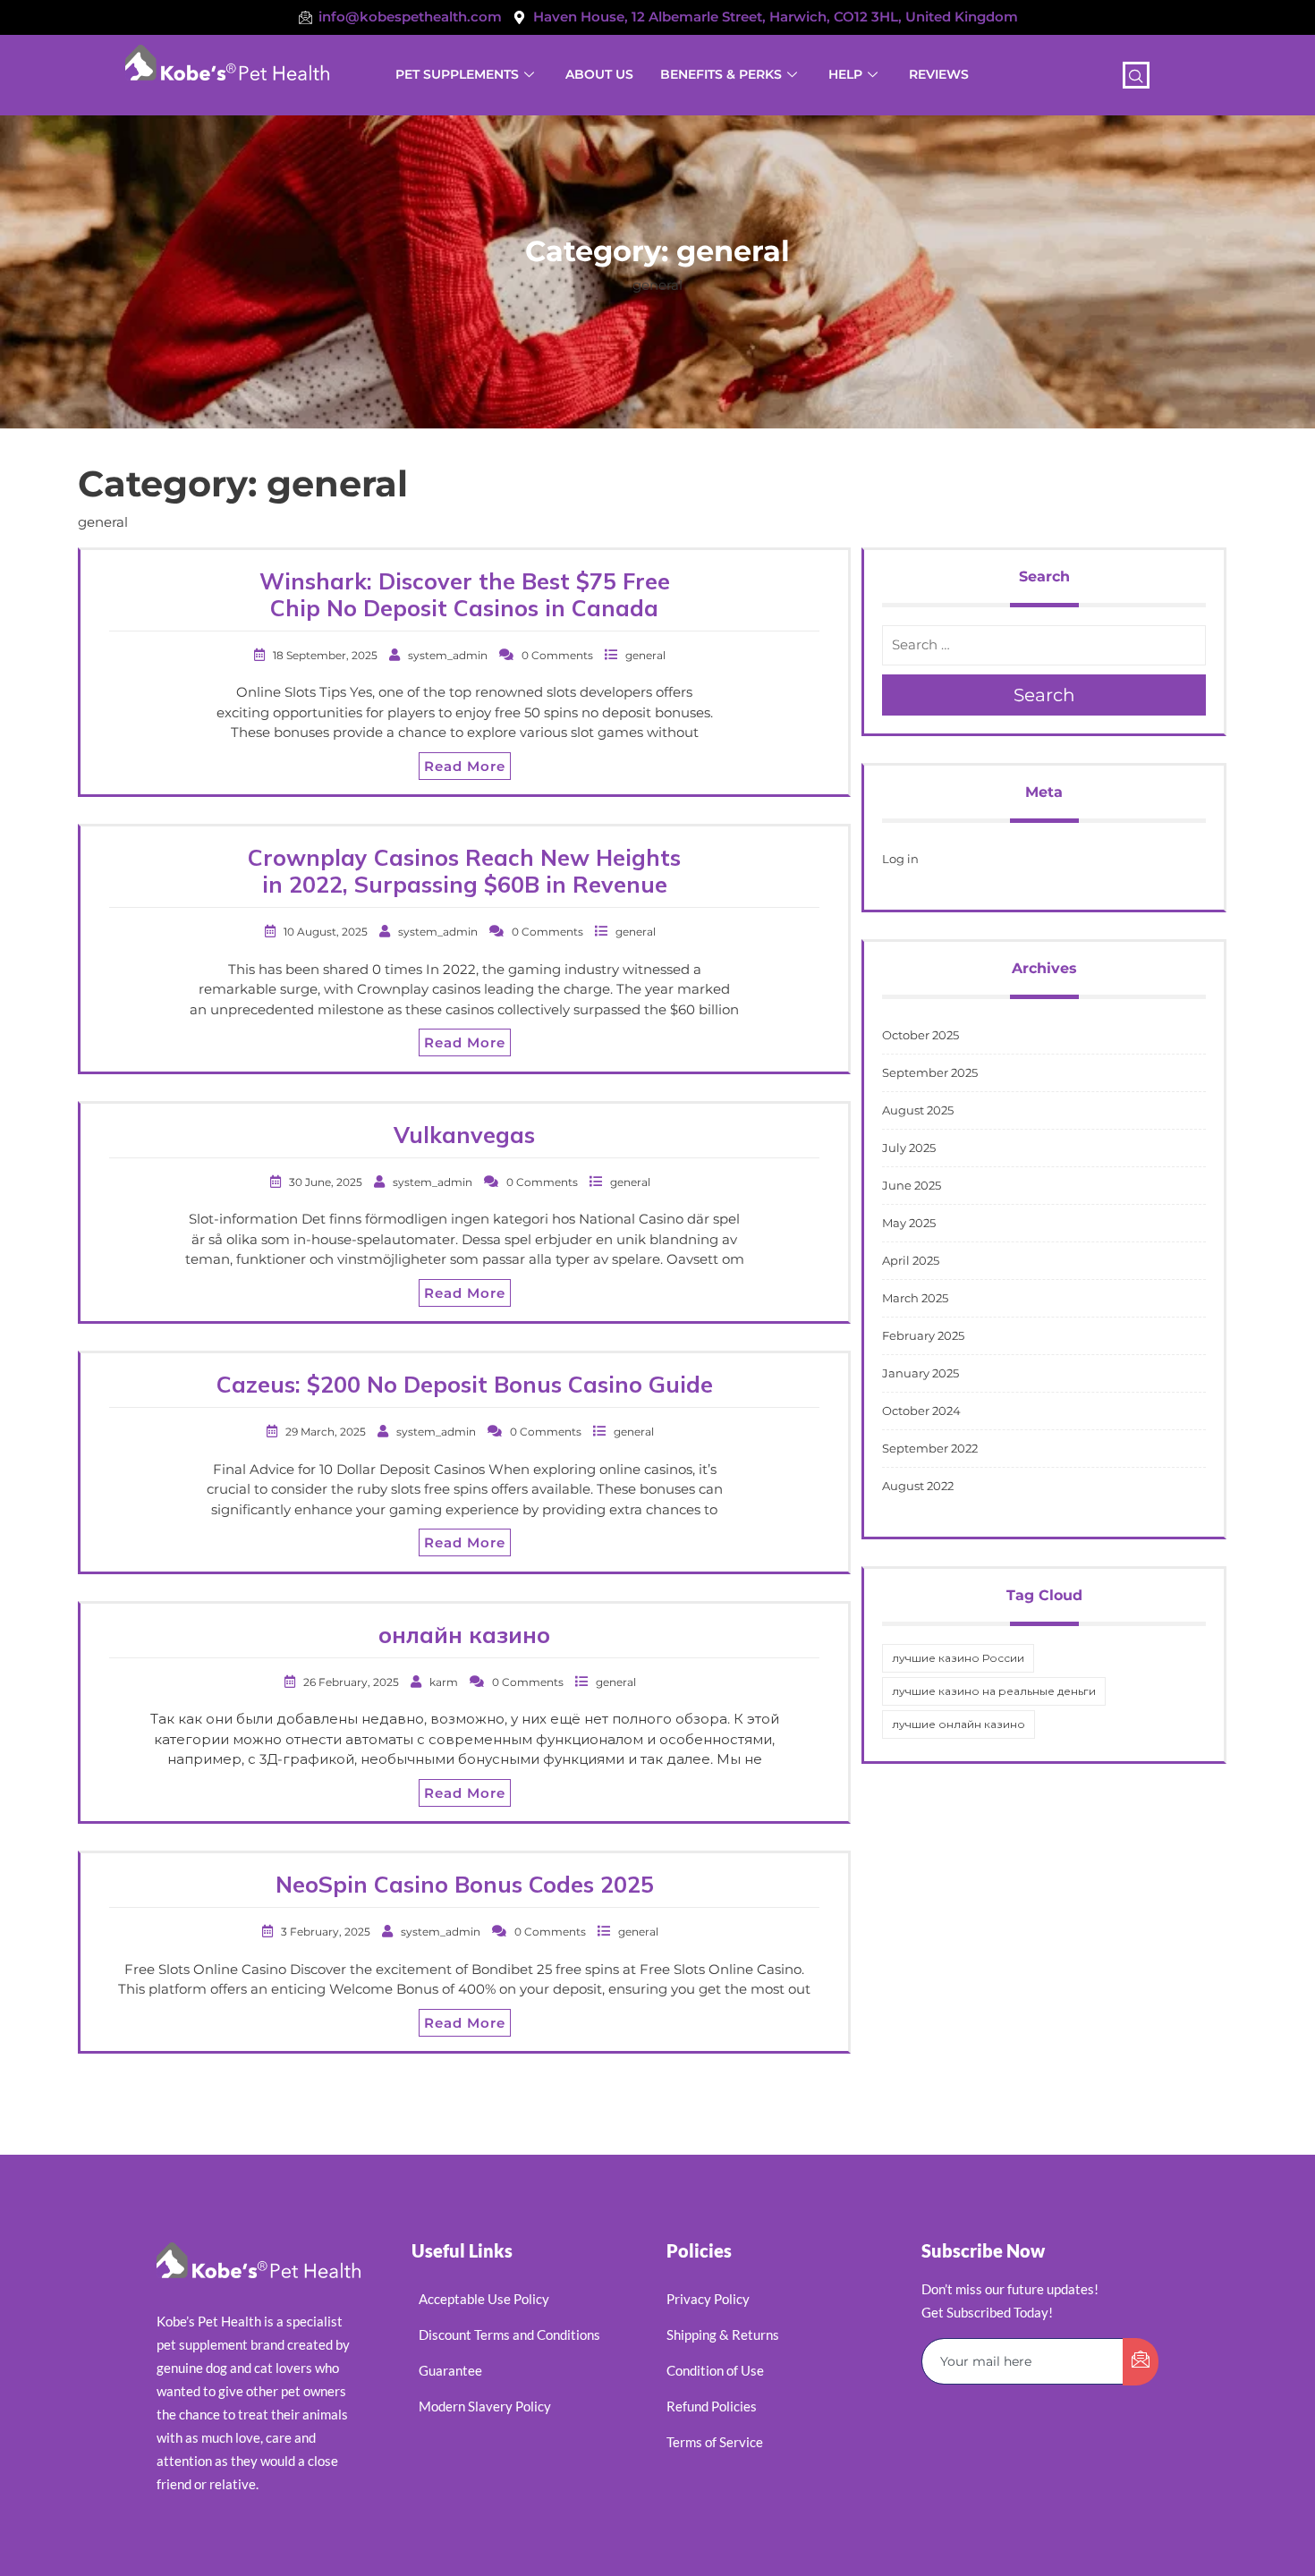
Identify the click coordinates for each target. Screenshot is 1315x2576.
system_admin (449, 655)
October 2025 (920, 1035)
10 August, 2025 (327, 932)
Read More (465, 766)
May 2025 (909, 1223)
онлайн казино (464, 1635)
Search (1044, 695)
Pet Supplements (457, 74)
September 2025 (930, 1072)
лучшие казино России (958, 1658)
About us (599, 74)
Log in (900, 859)
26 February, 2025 (352, 1682)
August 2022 (918, 1486)
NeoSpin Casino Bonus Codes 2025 (465, 1884)
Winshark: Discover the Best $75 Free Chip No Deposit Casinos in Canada (465, 594)
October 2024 (921, 1411)
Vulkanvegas (464, 1135)
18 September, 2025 (327, 655)
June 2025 (912, 1185)
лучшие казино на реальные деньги (994, 1691)
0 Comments (559, 655)
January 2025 (920, 1373)
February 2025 (923, 1335)
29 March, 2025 (327, 1432)
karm (445, 1682)
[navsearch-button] (1136, 75)
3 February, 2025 (327, 1932)
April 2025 (911, 1260)
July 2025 (909, 1148)
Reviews (939, 74)
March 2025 (915, 1298)
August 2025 (918, 1110)
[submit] (1141, 2362)
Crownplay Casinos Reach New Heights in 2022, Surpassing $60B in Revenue (464, 871)
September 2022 (930, 1448)
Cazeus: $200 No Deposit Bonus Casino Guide (465, 1384)
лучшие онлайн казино (959, 1724)
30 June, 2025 (327, 1182)
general (645, 655)
